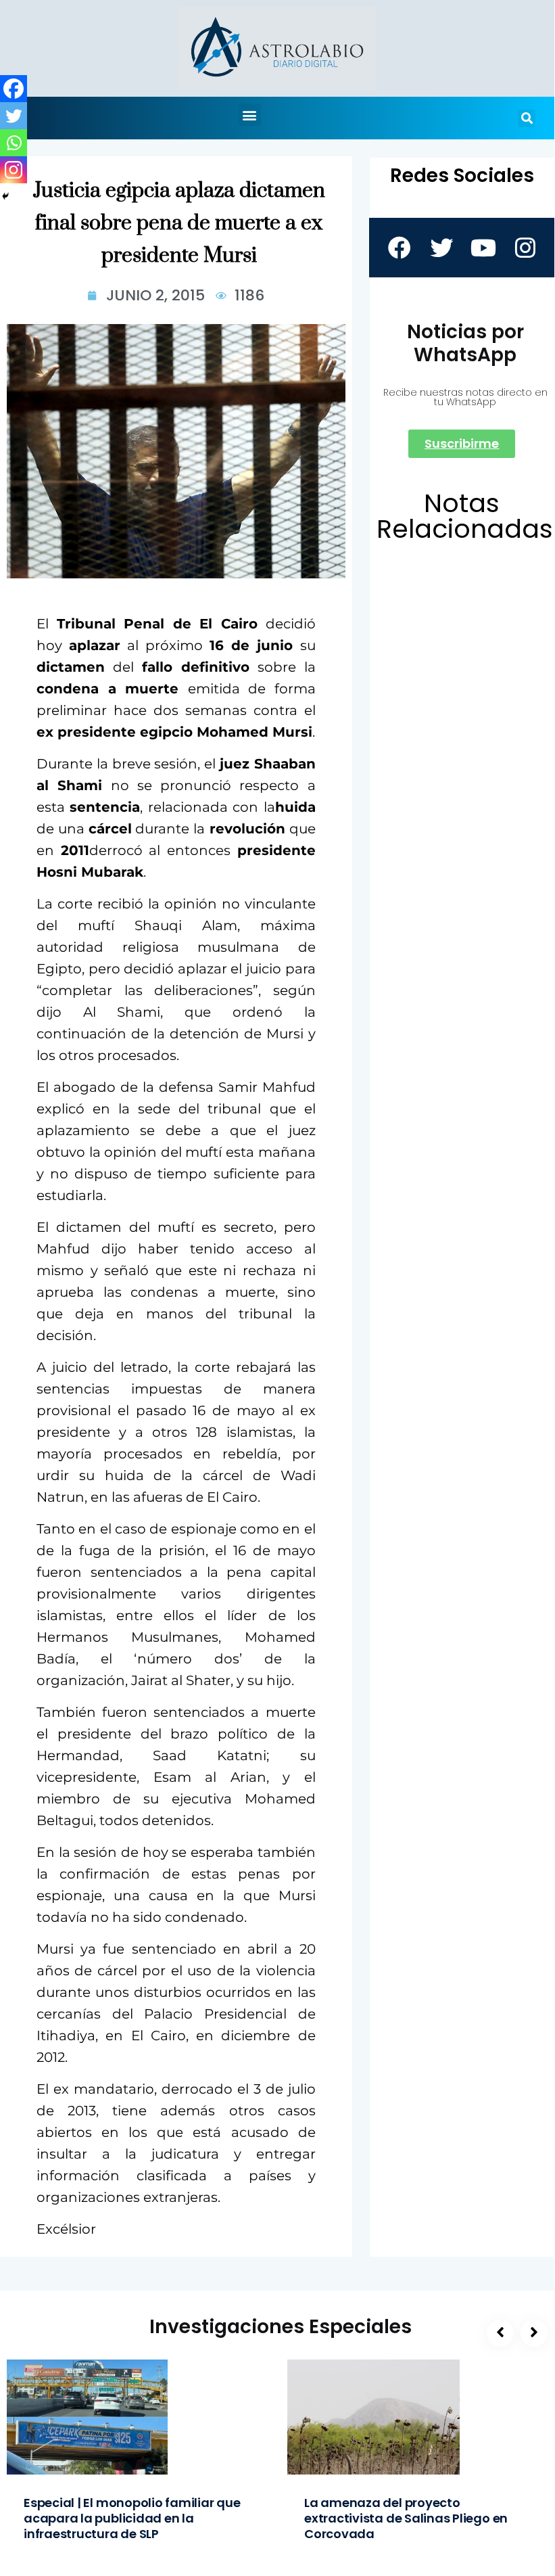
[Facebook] (14, 89)
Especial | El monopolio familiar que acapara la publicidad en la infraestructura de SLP (132, 2518)
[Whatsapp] (14, 143)
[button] (250, 115)
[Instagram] (14, 170)
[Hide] (5, 196)
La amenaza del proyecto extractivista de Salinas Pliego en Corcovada (406, 2518)
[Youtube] (483, 248)
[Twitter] (14, 116)
